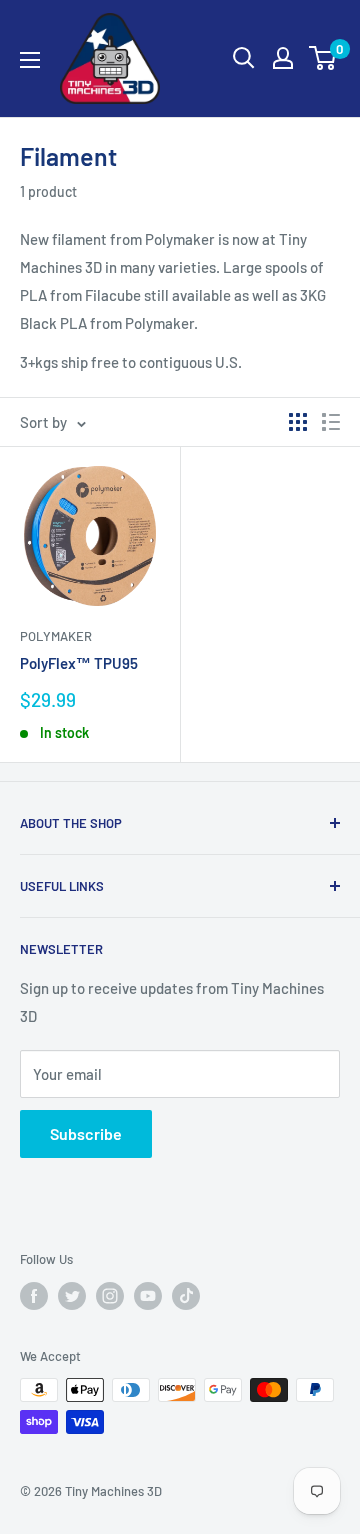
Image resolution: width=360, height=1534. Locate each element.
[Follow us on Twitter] (72, 1296)
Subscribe (86, 1133)
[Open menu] (30, 60)
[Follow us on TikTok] (186, 1296)
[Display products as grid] (298, 422)
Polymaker (56, 636)
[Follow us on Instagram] (110, 1296)
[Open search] (244, 58)
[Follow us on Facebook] (34, 1296)
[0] (323, 58)
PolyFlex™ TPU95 (79, 663)
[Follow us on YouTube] (148, 1296)
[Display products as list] (331, 422)
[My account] (283, 58)
